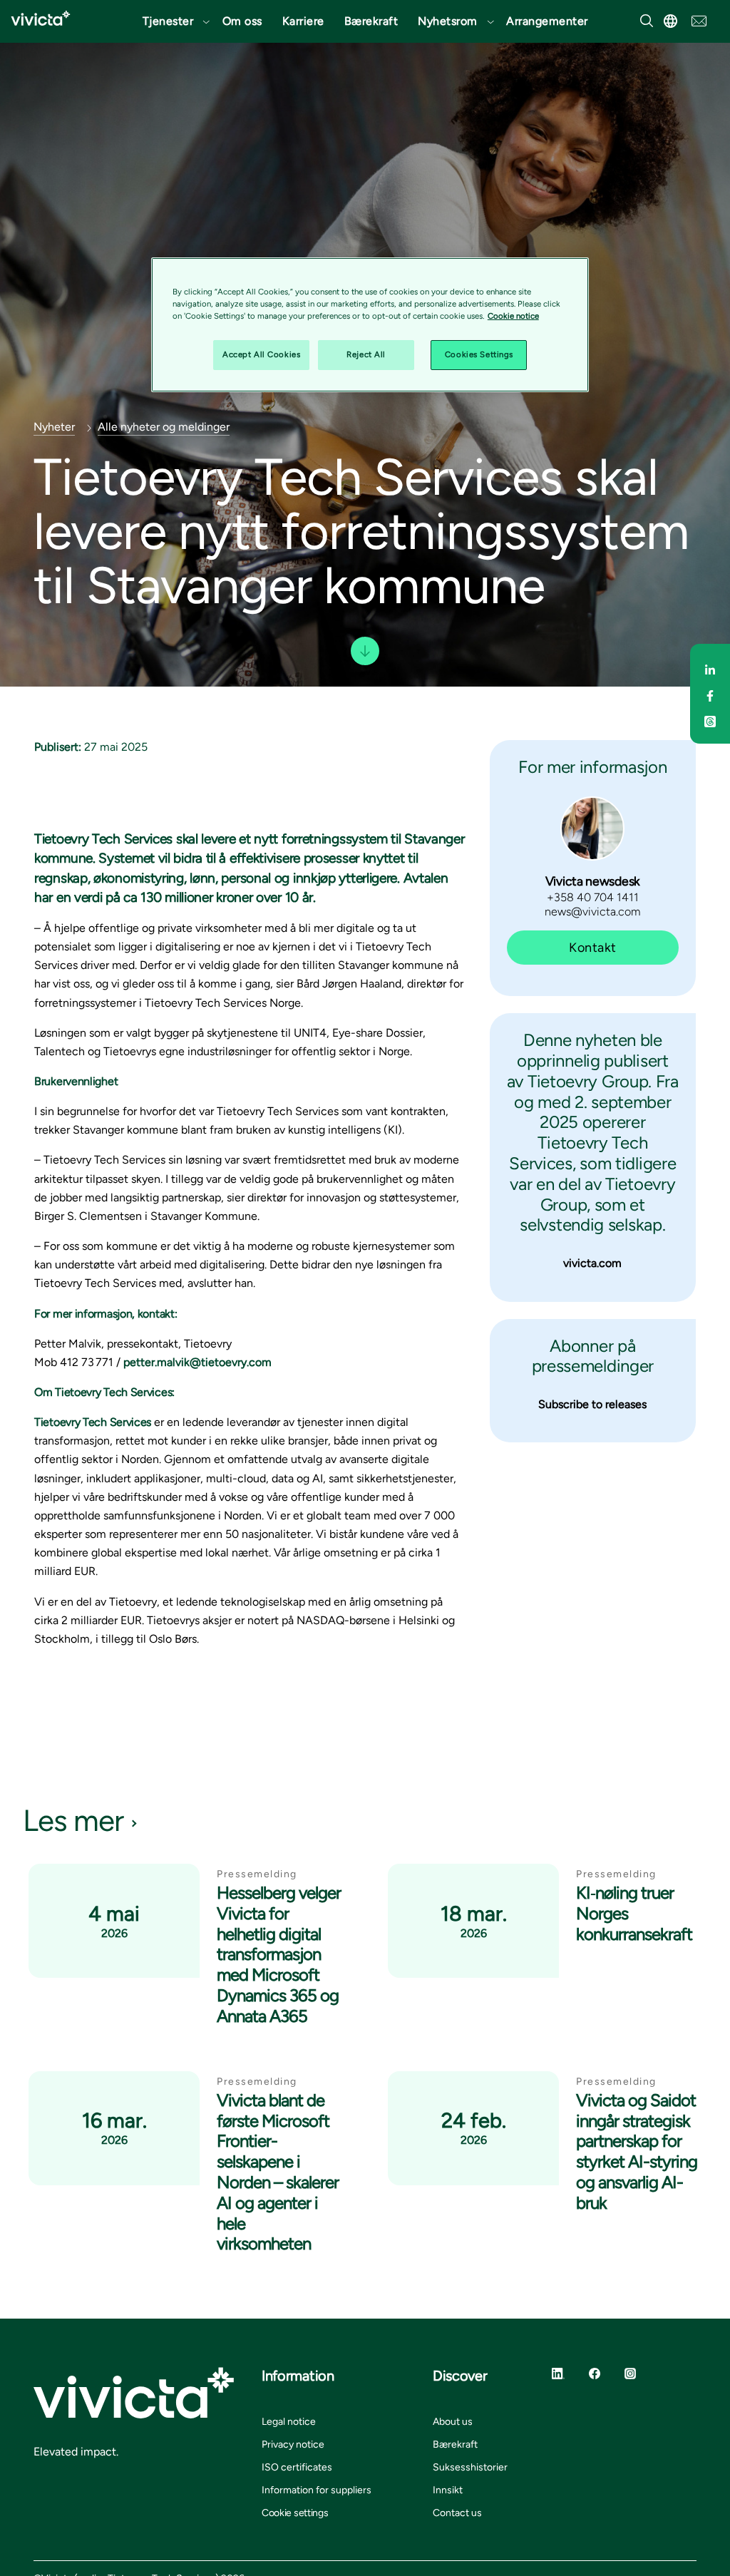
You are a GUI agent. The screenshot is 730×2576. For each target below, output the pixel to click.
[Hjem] (41, 18)
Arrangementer (547, 21)
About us (453, 2422)
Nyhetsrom (448, 21)
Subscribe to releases (592, 1404)
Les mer (73, 1821)
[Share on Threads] (710, 719)
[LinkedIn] (558, 2373)
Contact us (457, 2513)
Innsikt (448, 2490)
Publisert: (58, 747)
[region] (370, 325)
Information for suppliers (317, 2490)
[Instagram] (630, 2373)
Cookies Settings (479, 354)
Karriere (303, 21)
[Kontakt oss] (699, 20)
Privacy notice (293, 2444)
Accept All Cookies (261, 354)
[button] (173, 21)
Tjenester (168, 21)
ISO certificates (297, 2467)
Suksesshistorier (470, 2467)
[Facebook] (595, 2373)
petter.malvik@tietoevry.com (199, 1362)
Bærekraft (371, 21)
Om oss (242, 21)
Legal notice (289, 2422)
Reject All (366, 354)
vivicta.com (592, 1263)
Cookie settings (295, 2513)
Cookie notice (513, 316)
